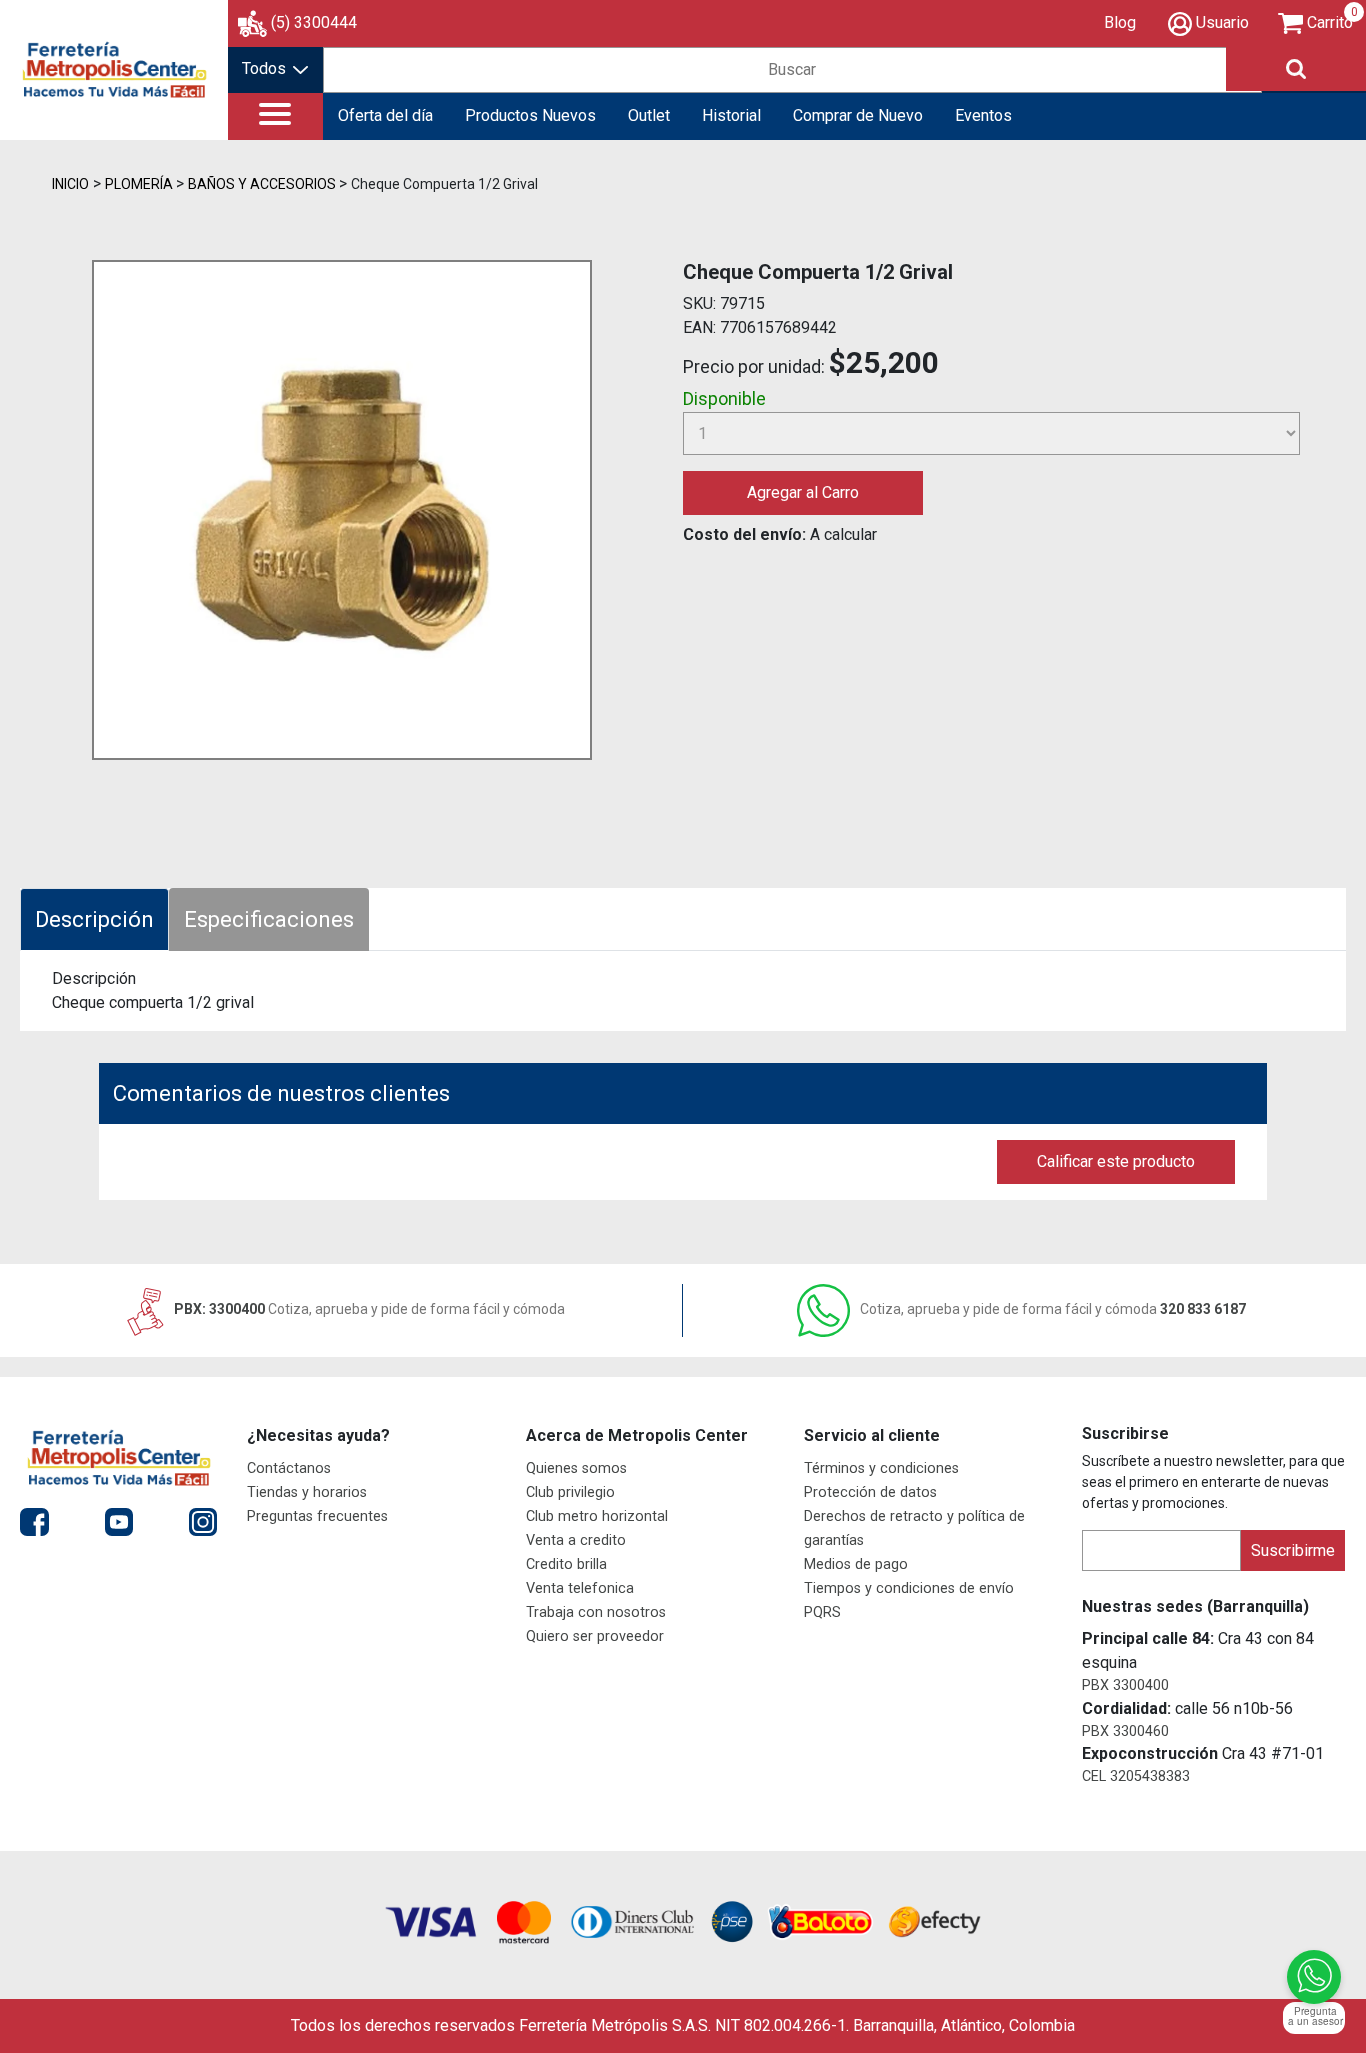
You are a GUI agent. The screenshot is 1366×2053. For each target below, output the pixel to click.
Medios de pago (856, 1564)
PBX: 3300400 (368, 1309)
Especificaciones (269, 919)
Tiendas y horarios (307, 1492)
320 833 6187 (1053, 1309)
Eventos (983, 115)
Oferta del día (385, 115)
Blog (1120, 22)
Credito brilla (566, 1564)
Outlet (649, 115)
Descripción (94, 919)
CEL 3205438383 (1136, 1776)
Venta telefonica (580, 1588)
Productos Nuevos (530, 115)
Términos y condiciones (881, 1468)
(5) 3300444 (314, 22)
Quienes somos (576, 1468)
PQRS (822, 1612)
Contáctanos (289, 1468)
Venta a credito (576, 1540)
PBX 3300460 (1125, 1731)
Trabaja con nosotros (596, 1612)
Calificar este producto (1116, 1161)
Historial (731, 115)
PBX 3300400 (1125, 1685)
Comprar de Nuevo (858, 115)
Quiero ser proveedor (595, 1636)
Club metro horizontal (597, 1516)
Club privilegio (570, 1492)
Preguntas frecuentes (317, 1516)
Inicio (70, 184)
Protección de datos (870, 1492)
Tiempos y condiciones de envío (909, 1588)
